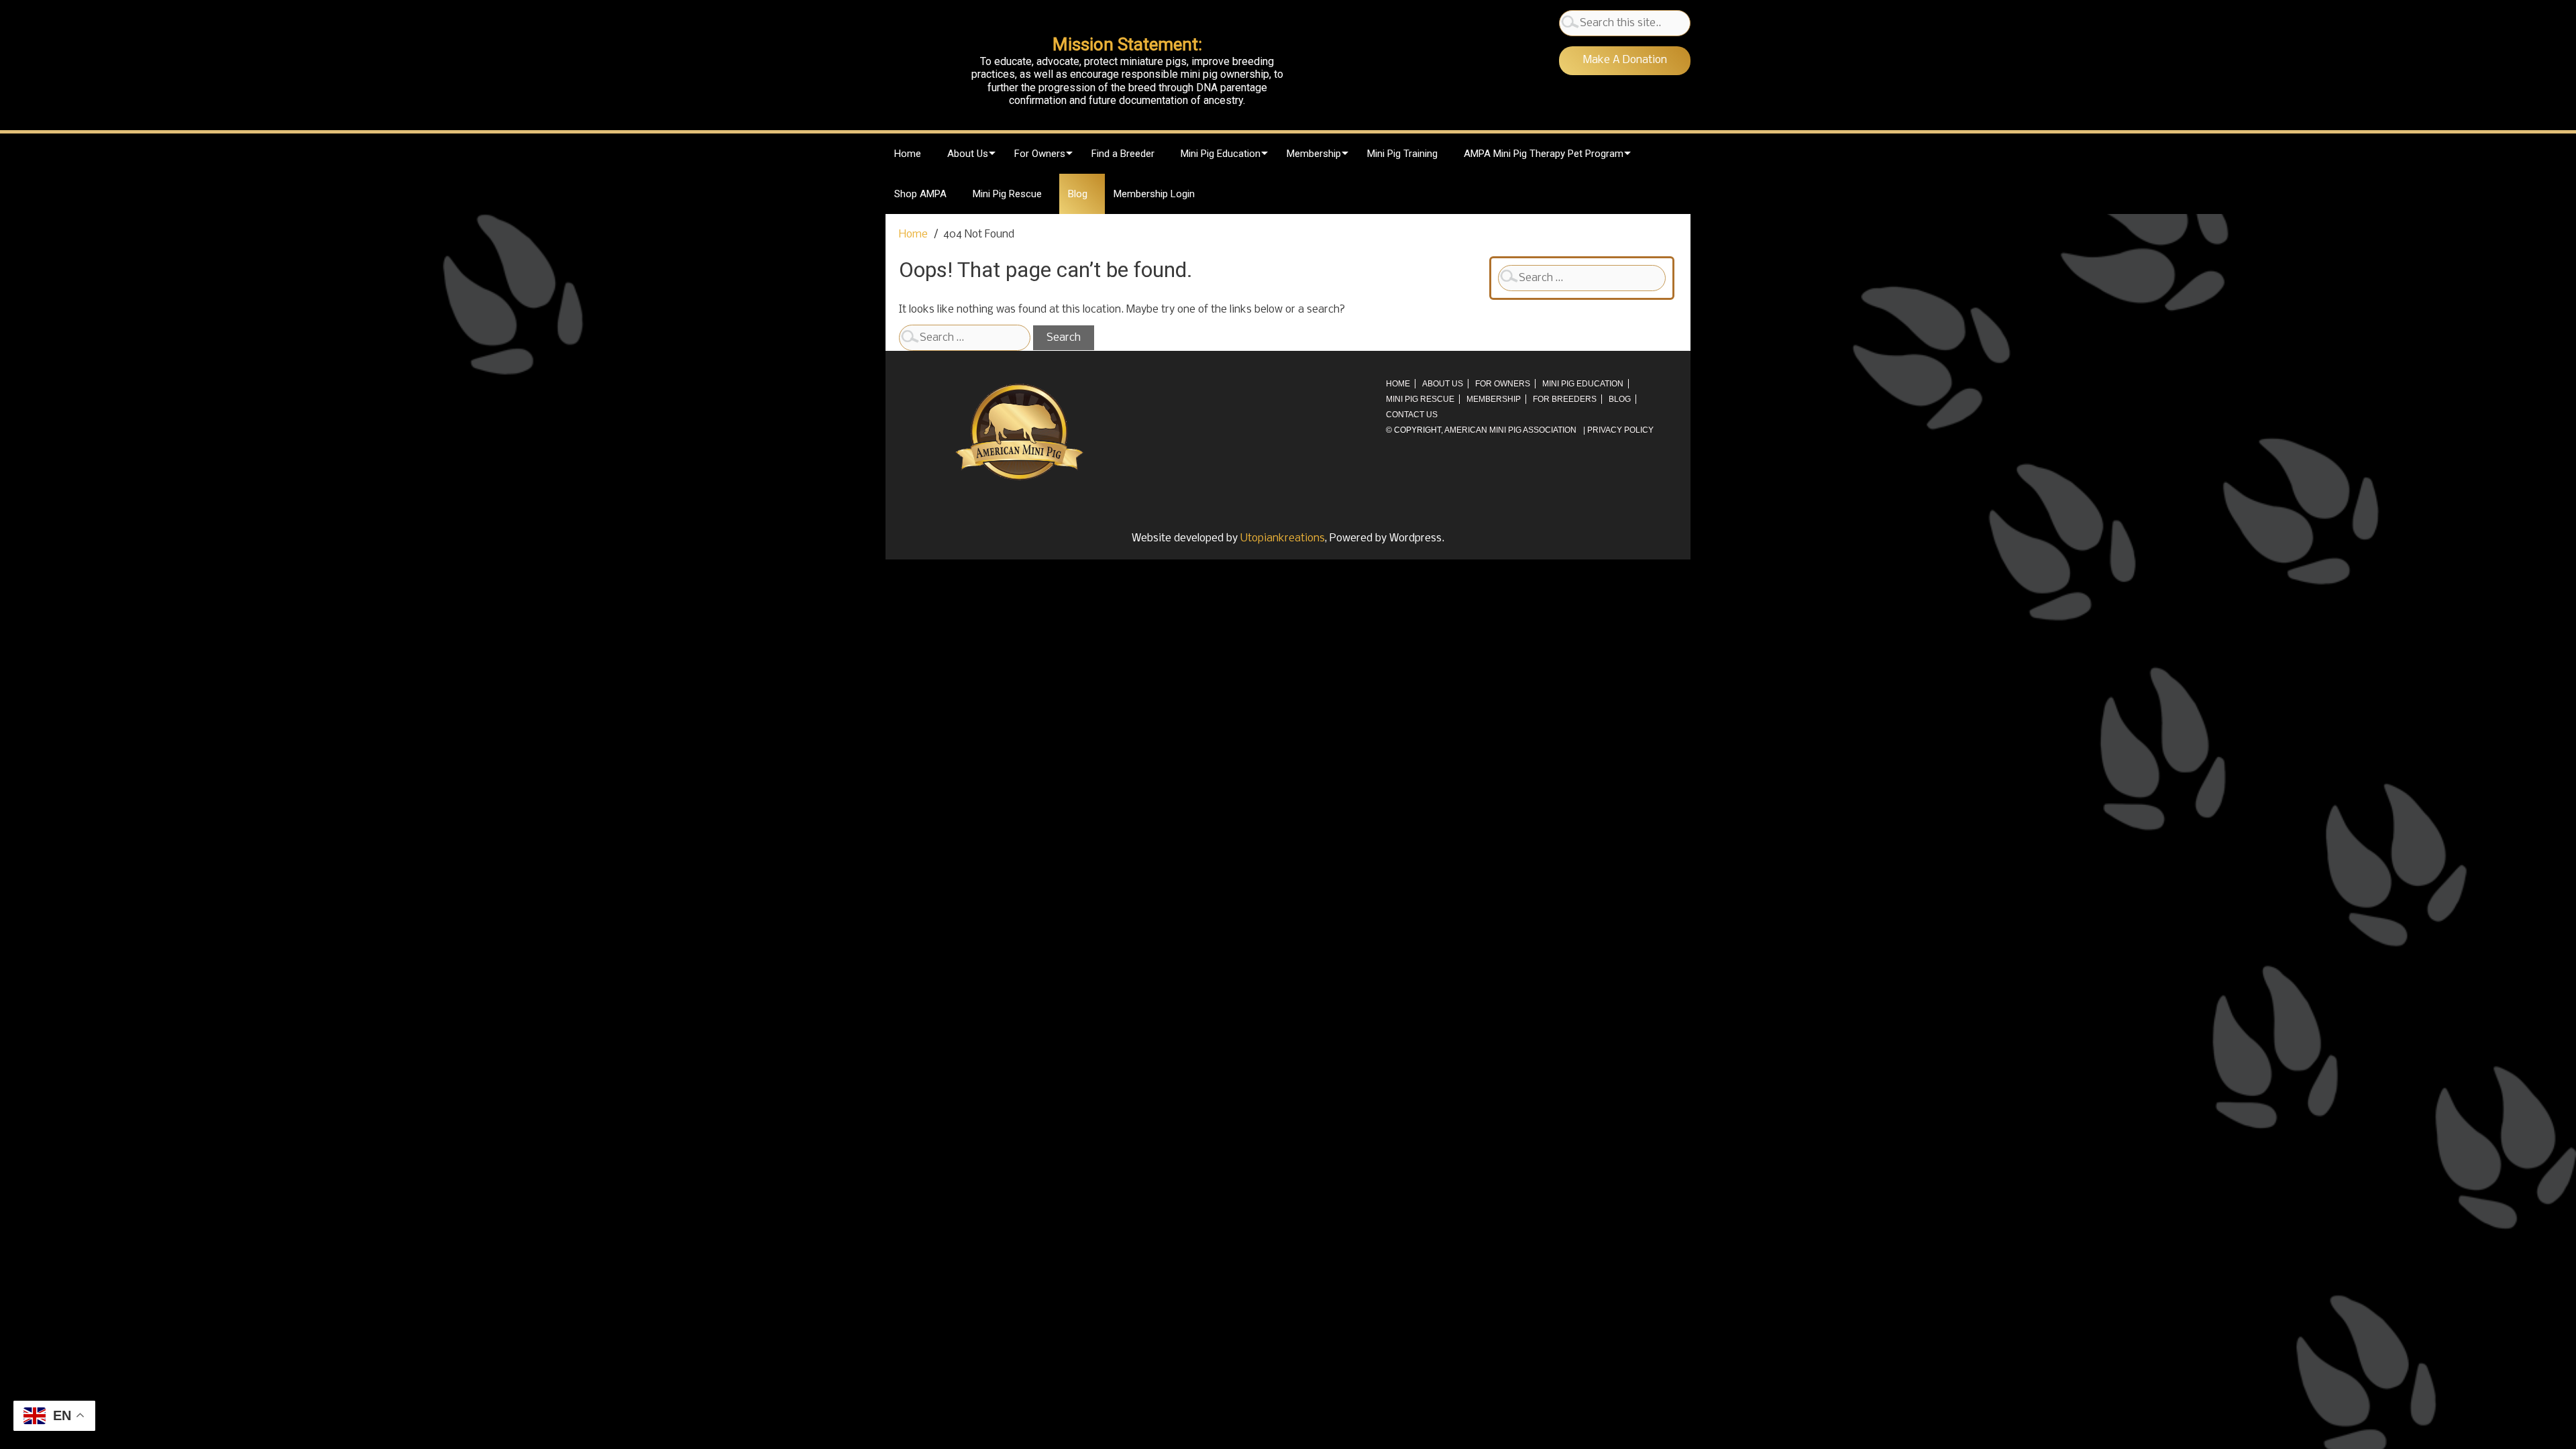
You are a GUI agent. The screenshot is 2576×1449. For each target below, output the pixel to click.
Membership (1314, 154)
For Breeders (1565, 399)
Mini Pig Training (1402, 154)
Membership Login (1154, 194)
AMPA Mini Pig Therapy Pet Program (1544, 154)
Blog (1078, 194)
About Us (968, 154)
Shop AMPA (920, 194)
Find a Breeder (1123, 154)
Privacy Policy (1620, 430)
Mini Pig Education (1221, 154)
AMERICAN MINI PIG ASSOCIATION (1510, 430)
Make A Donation (1625, 60)
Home (908, 154)
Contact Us (1412, 415)
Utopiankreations (1283, 538)
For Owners (1040, 154)
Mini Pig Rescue (1007, 194)
